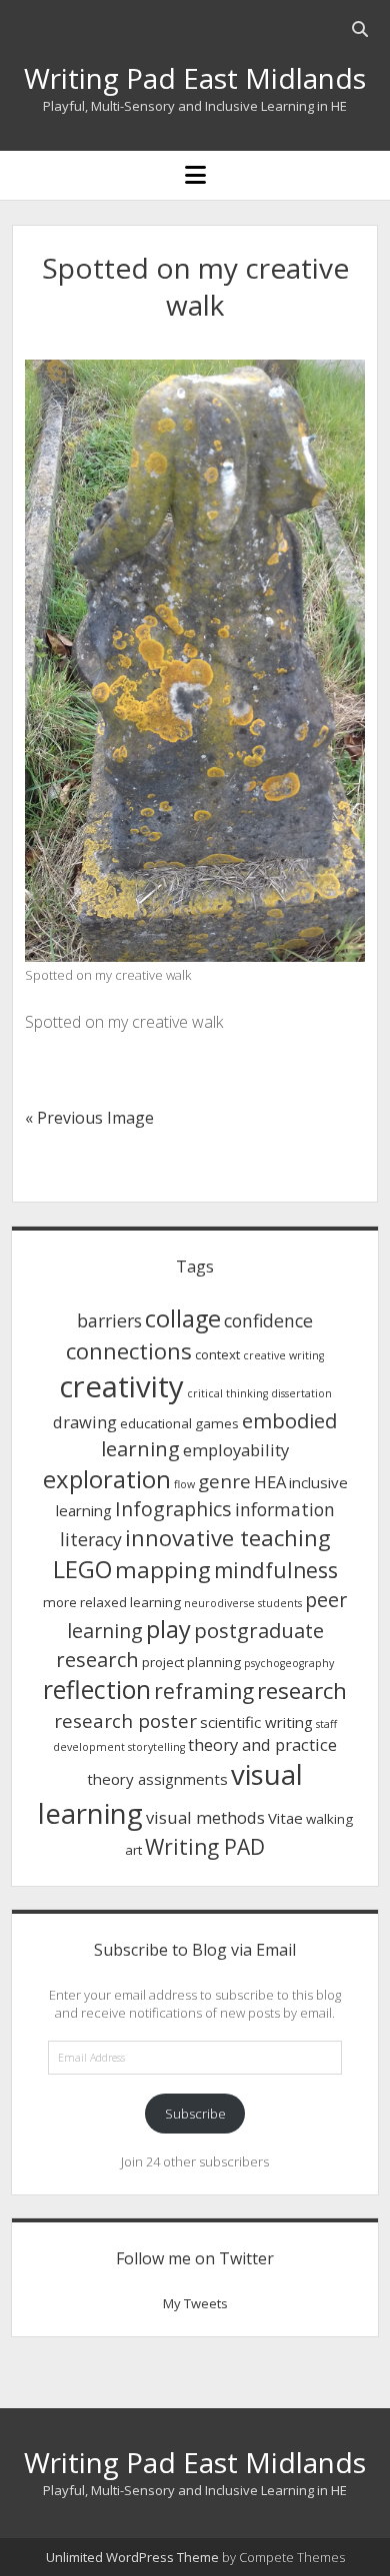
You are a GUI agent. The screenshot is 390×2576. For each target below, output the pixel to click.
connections (129, 1350)
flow (184, 1484)
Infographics (173, 1509)
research (302, 1691)
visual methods (205, 1817)
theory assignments (157, 1779)
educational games (179, 1423)
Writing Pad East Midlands (195, 78)
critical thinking (227, 1393)
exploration (107, 1479)
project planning (191, 1662)
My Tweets (195, 2303)
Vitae (285, 1818)
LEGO (82, 1569)
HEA (270, 1482)
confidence (268, 1320)
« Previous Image (89, 1118)
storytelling (156, 1747)
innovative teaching (228, 1537)
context (217, 1354)
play (168, 1629)
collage (183, 1318)
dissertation (301, 1393)
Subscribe (195, 2114)
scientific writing (256, 1722)
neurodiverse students (243, 1603)
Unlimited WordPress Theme (132, 2557)
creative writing (283, 1355)
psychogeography (289, 1663)
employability (236, 1450)
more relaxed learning (112, 1602)
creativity (121, 1386)
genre (224, 1481)
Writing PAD (205, 1847)
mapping (163, 1570)
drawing (85, 1422)
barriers (109, 1320)
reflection (97, 1690)
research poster (125, 1720)
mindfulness (276, 1570)
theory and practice (262, 1744)
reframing (204, 1691)
